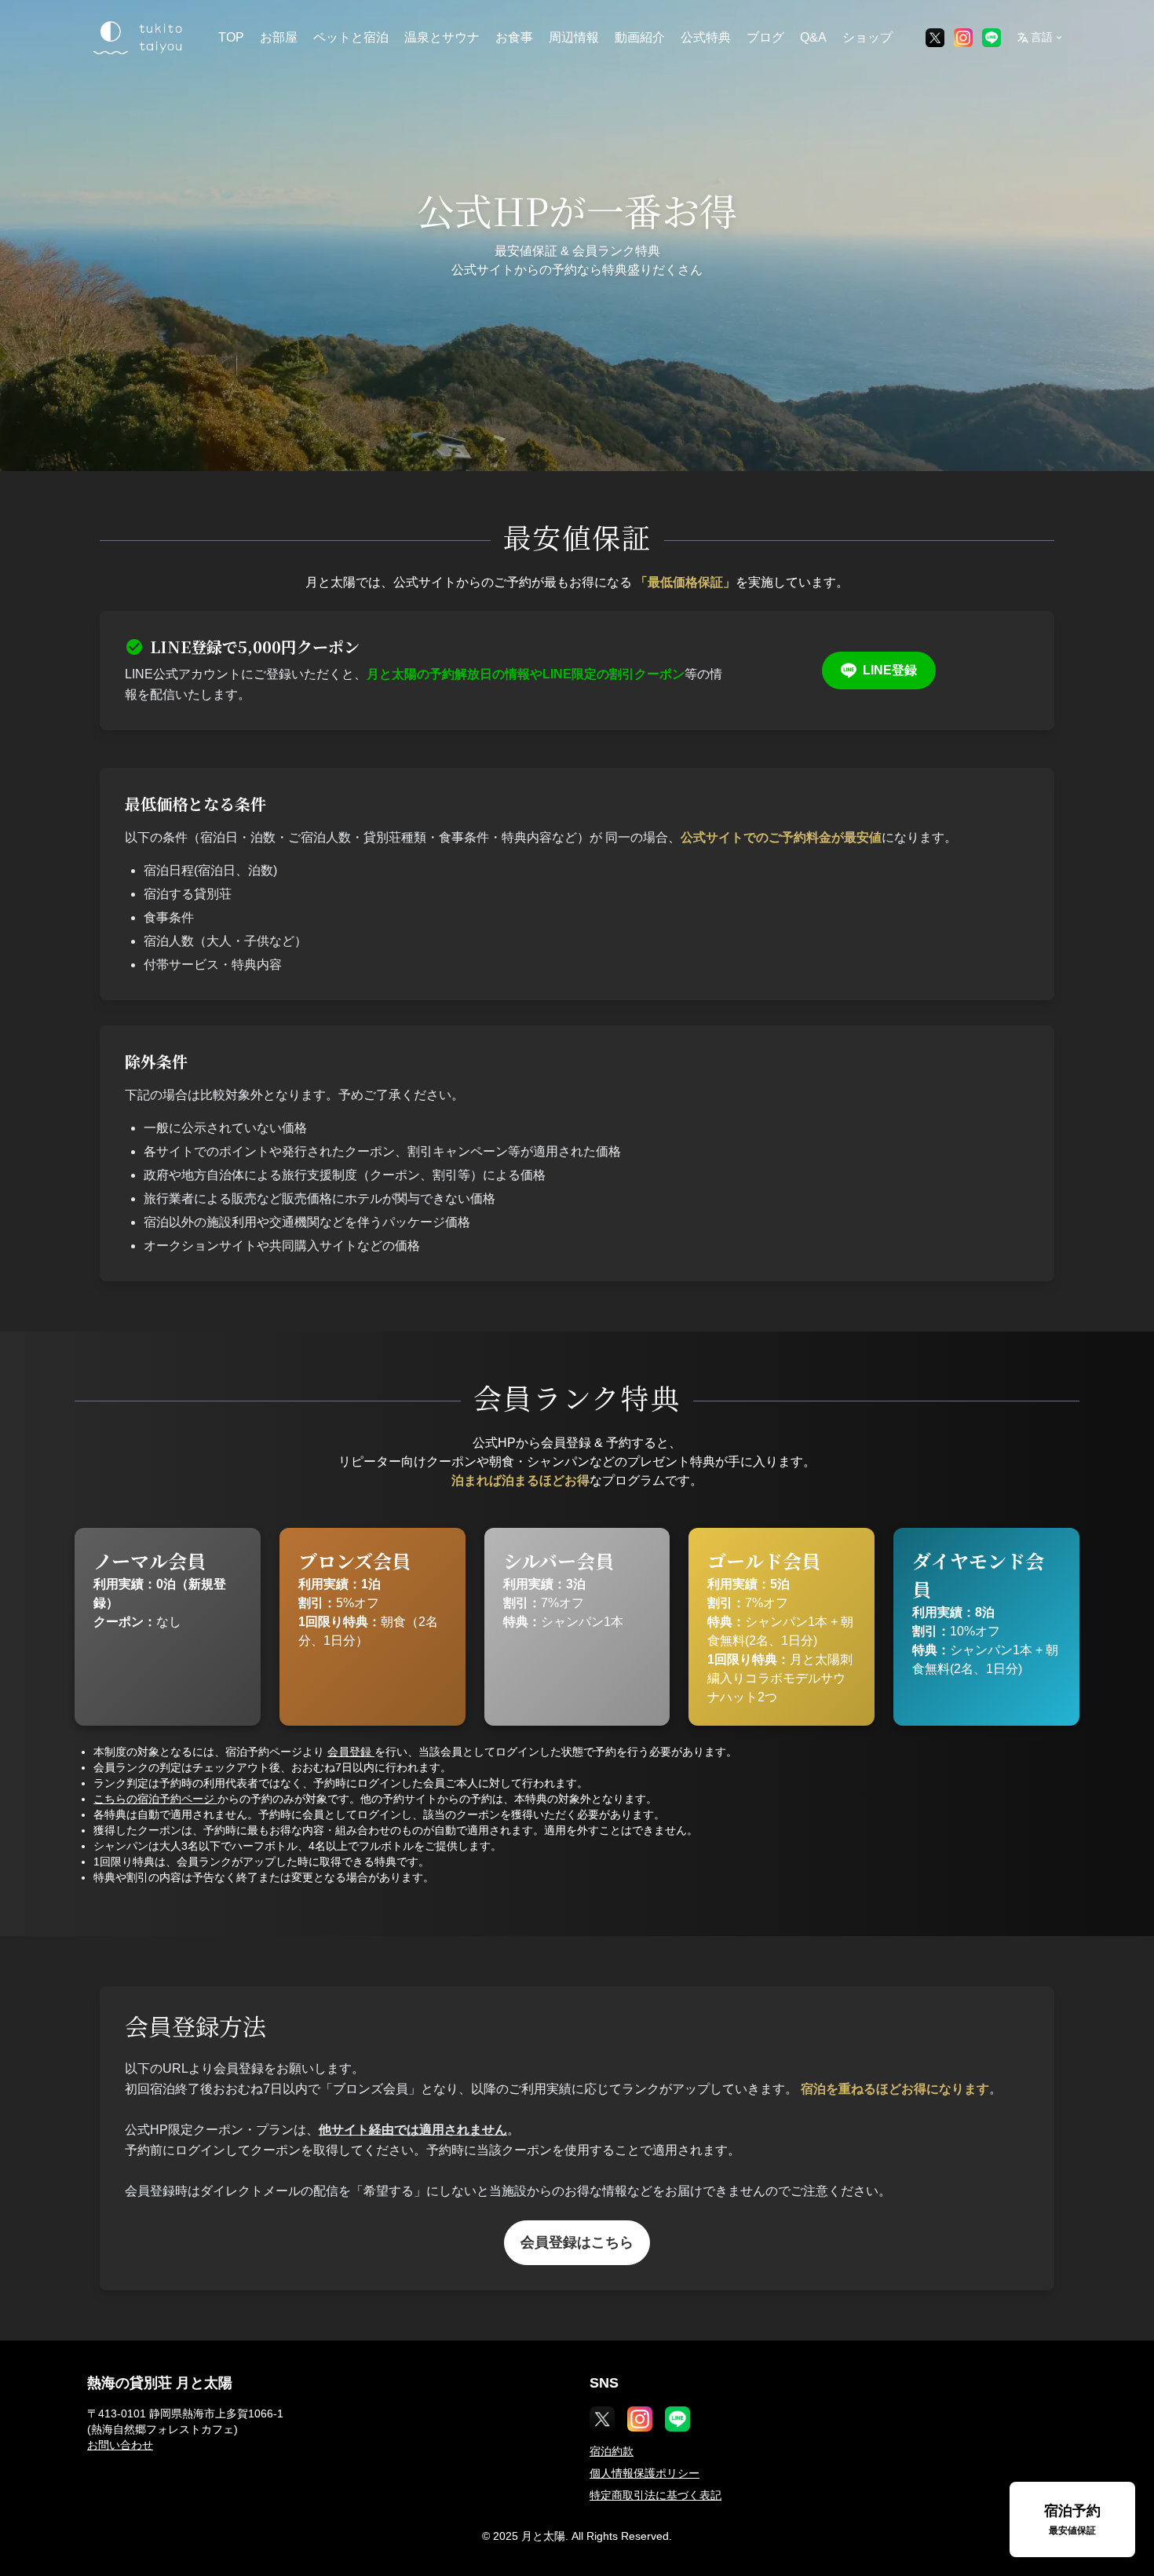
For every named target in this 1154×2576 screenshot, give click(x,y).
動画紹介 (640, 37)
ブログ (765, 37)
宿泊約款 (612, 2451)
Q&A (813, 37)
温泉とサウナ (442, 37)
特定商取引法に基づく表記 (656, 2495)
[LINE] (991, 38)
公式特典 (706, 37)
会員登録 (351, 1752)
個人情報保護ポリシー (645, 2473)
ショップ (867, 37)
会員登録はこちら (577, 2242)
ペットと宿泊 (351, 37)
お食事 (514, 37)
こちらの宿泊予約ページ (155, 1799)
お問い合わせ (120, 2445)
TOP (231, 37)
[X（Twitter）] (935, 38)
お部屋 (279, 37)
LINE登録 (890, 670)
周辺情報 (574, 37)
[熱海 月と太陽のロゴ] (136, 38)
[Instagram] (963, 38)
